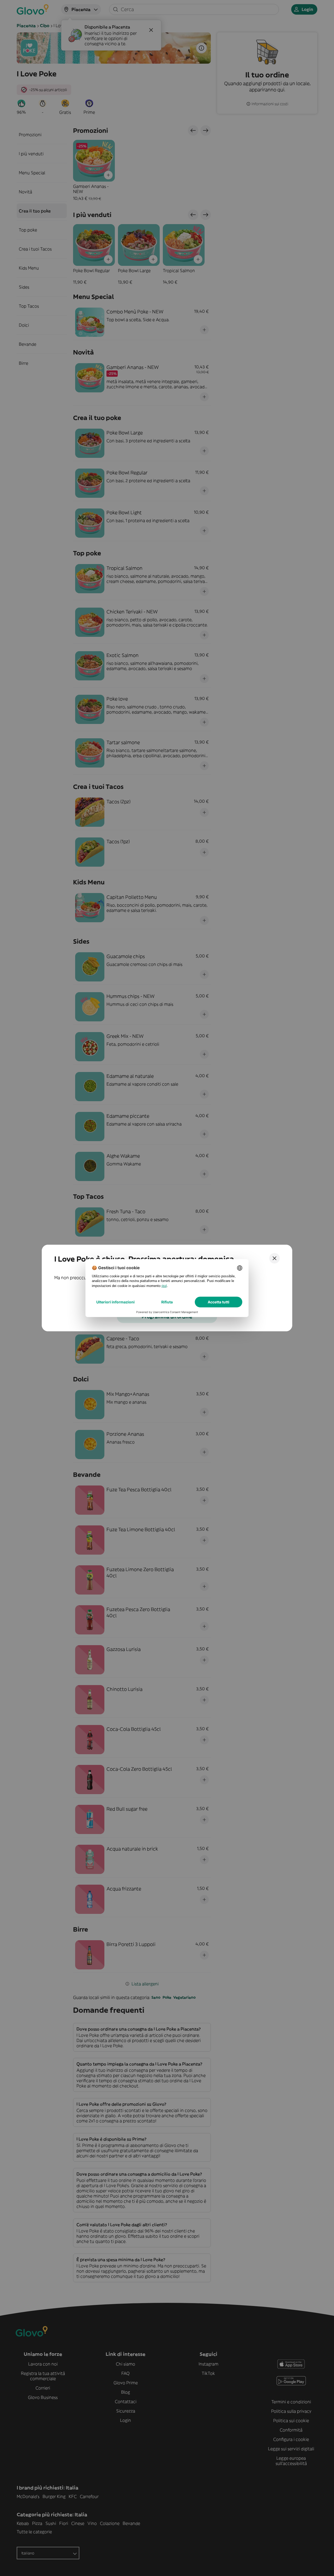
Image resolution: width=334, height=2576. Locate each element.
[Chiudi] (275, 1258)
